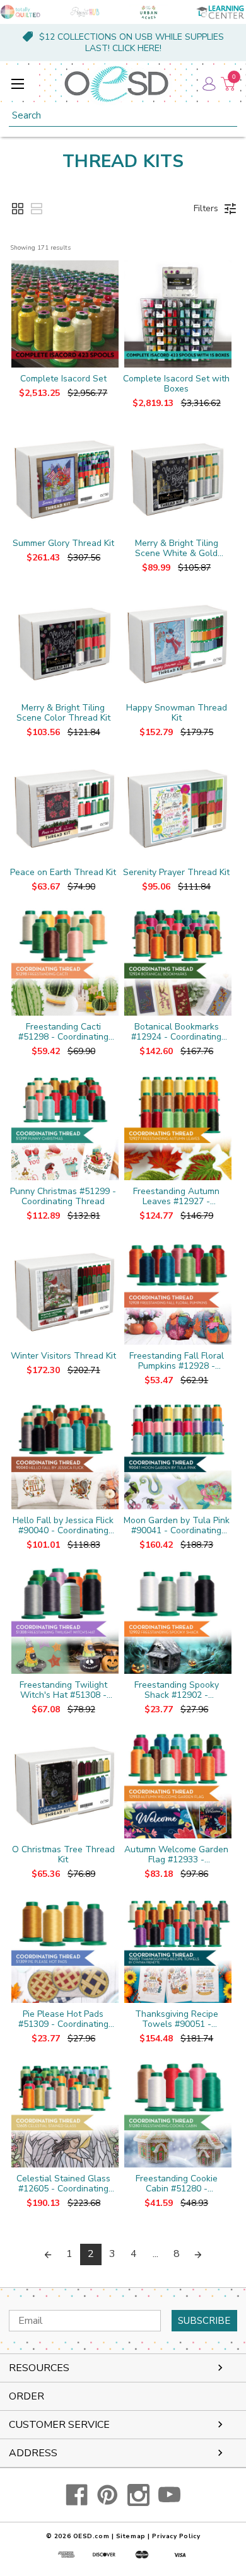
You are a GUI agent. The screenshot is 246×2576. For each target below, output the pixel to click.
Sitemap (131, 2536)
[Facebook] (77, 2495)
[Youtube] (169, 2495)
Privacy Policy (176, 2536)
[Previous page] (48, 2254)
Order (26, 2396)
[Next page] (198, 2254)
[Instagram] (138, 2495)
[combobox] (123, 116)
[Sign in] (208, 84)
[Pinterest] (108, 2495)
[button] (18, 209)
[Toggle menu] (17, 84)
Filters (206, 208)
